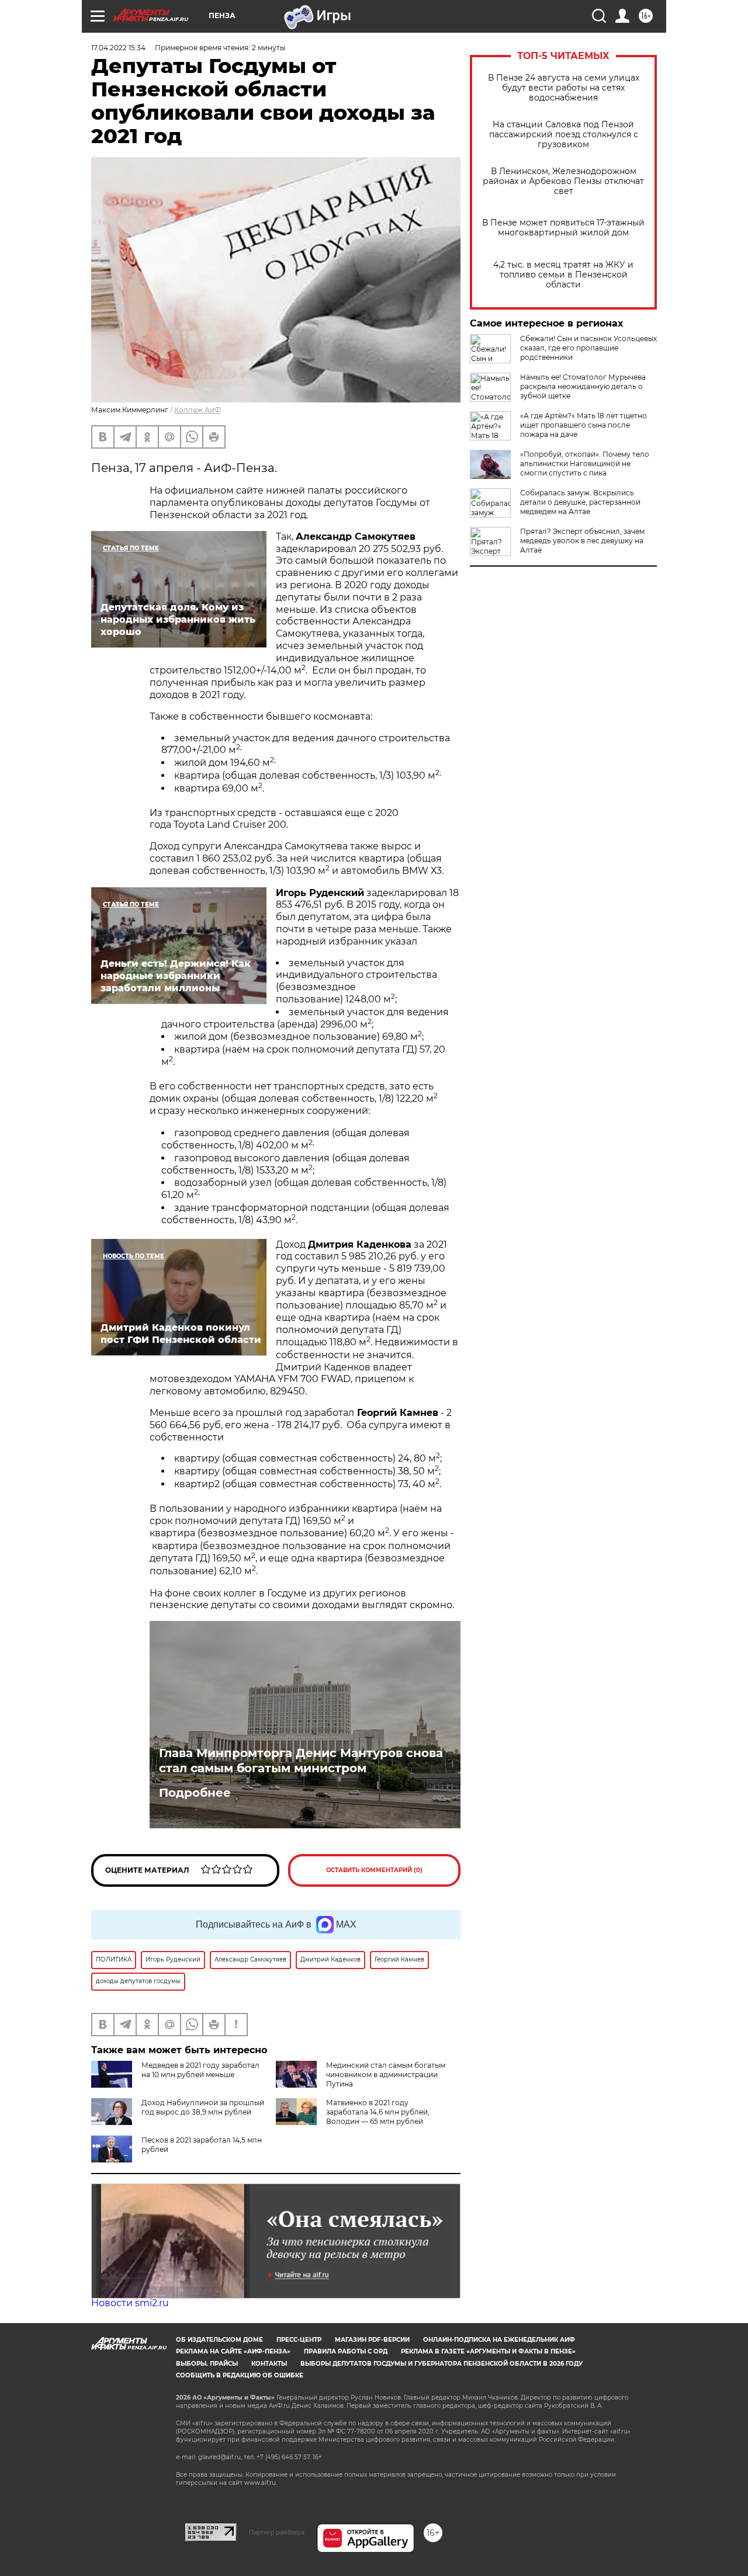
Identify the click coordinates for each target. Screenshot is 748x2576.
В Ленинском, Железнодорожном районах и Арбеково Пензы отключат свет (563, 181)
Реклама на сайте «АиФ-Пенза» (233, 2351)
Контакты (269, 2364)
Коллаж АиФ (198, 410)
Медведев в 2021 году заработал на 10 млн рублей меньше (200, 2070)
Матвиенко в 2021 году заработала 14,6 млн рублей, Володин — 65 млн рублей (378, 2112)
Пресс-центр (299, 2340)
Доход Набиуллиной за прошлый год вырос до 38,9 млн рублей (203, 2107)
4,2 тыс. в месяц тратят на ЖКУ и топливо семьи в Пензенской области (563, 275)
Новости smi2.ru (130, 2303)
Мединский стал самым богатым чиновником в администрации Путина (386, 2075)
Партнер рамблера (277, 2532)
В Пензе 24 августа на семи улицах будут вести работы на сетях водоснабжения (564, 88)
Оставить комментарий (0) (374, 1870)
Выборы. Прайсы (207, 2364)
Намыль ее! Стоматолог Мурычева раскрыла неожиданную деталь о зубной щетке (583, 386)
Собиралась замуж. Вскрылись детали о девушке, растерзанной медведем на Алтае (580, 502)
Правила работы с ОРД (346, 2351)
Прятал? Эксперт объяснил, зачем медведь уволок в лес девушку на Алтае (582, 541)
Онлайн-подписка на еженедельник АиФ (499, 2340)
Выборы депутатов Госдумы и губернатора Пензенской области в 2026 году (441, 2364)
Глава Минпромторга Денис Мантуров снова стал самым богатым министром (301, 1761)
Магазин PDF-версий (372, 2340)
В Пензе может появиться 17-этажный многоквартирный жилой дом (563, 228)
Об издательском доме (219, 2340)
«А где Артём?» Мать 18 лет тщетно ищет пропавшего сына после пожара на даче (583, 425)
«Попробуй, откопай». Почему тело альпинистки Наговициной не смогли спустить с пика (585, 464)
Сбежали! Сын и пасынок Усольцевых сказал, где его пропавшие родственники (588, 348)
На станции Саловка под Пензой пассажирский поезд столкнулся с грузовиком (564, 135)
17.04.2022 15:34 (118, 48)
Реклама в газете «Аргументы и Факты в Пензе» (488, 2351)
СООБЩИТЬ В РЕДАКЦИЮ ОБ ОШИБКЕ (240, 2375)
